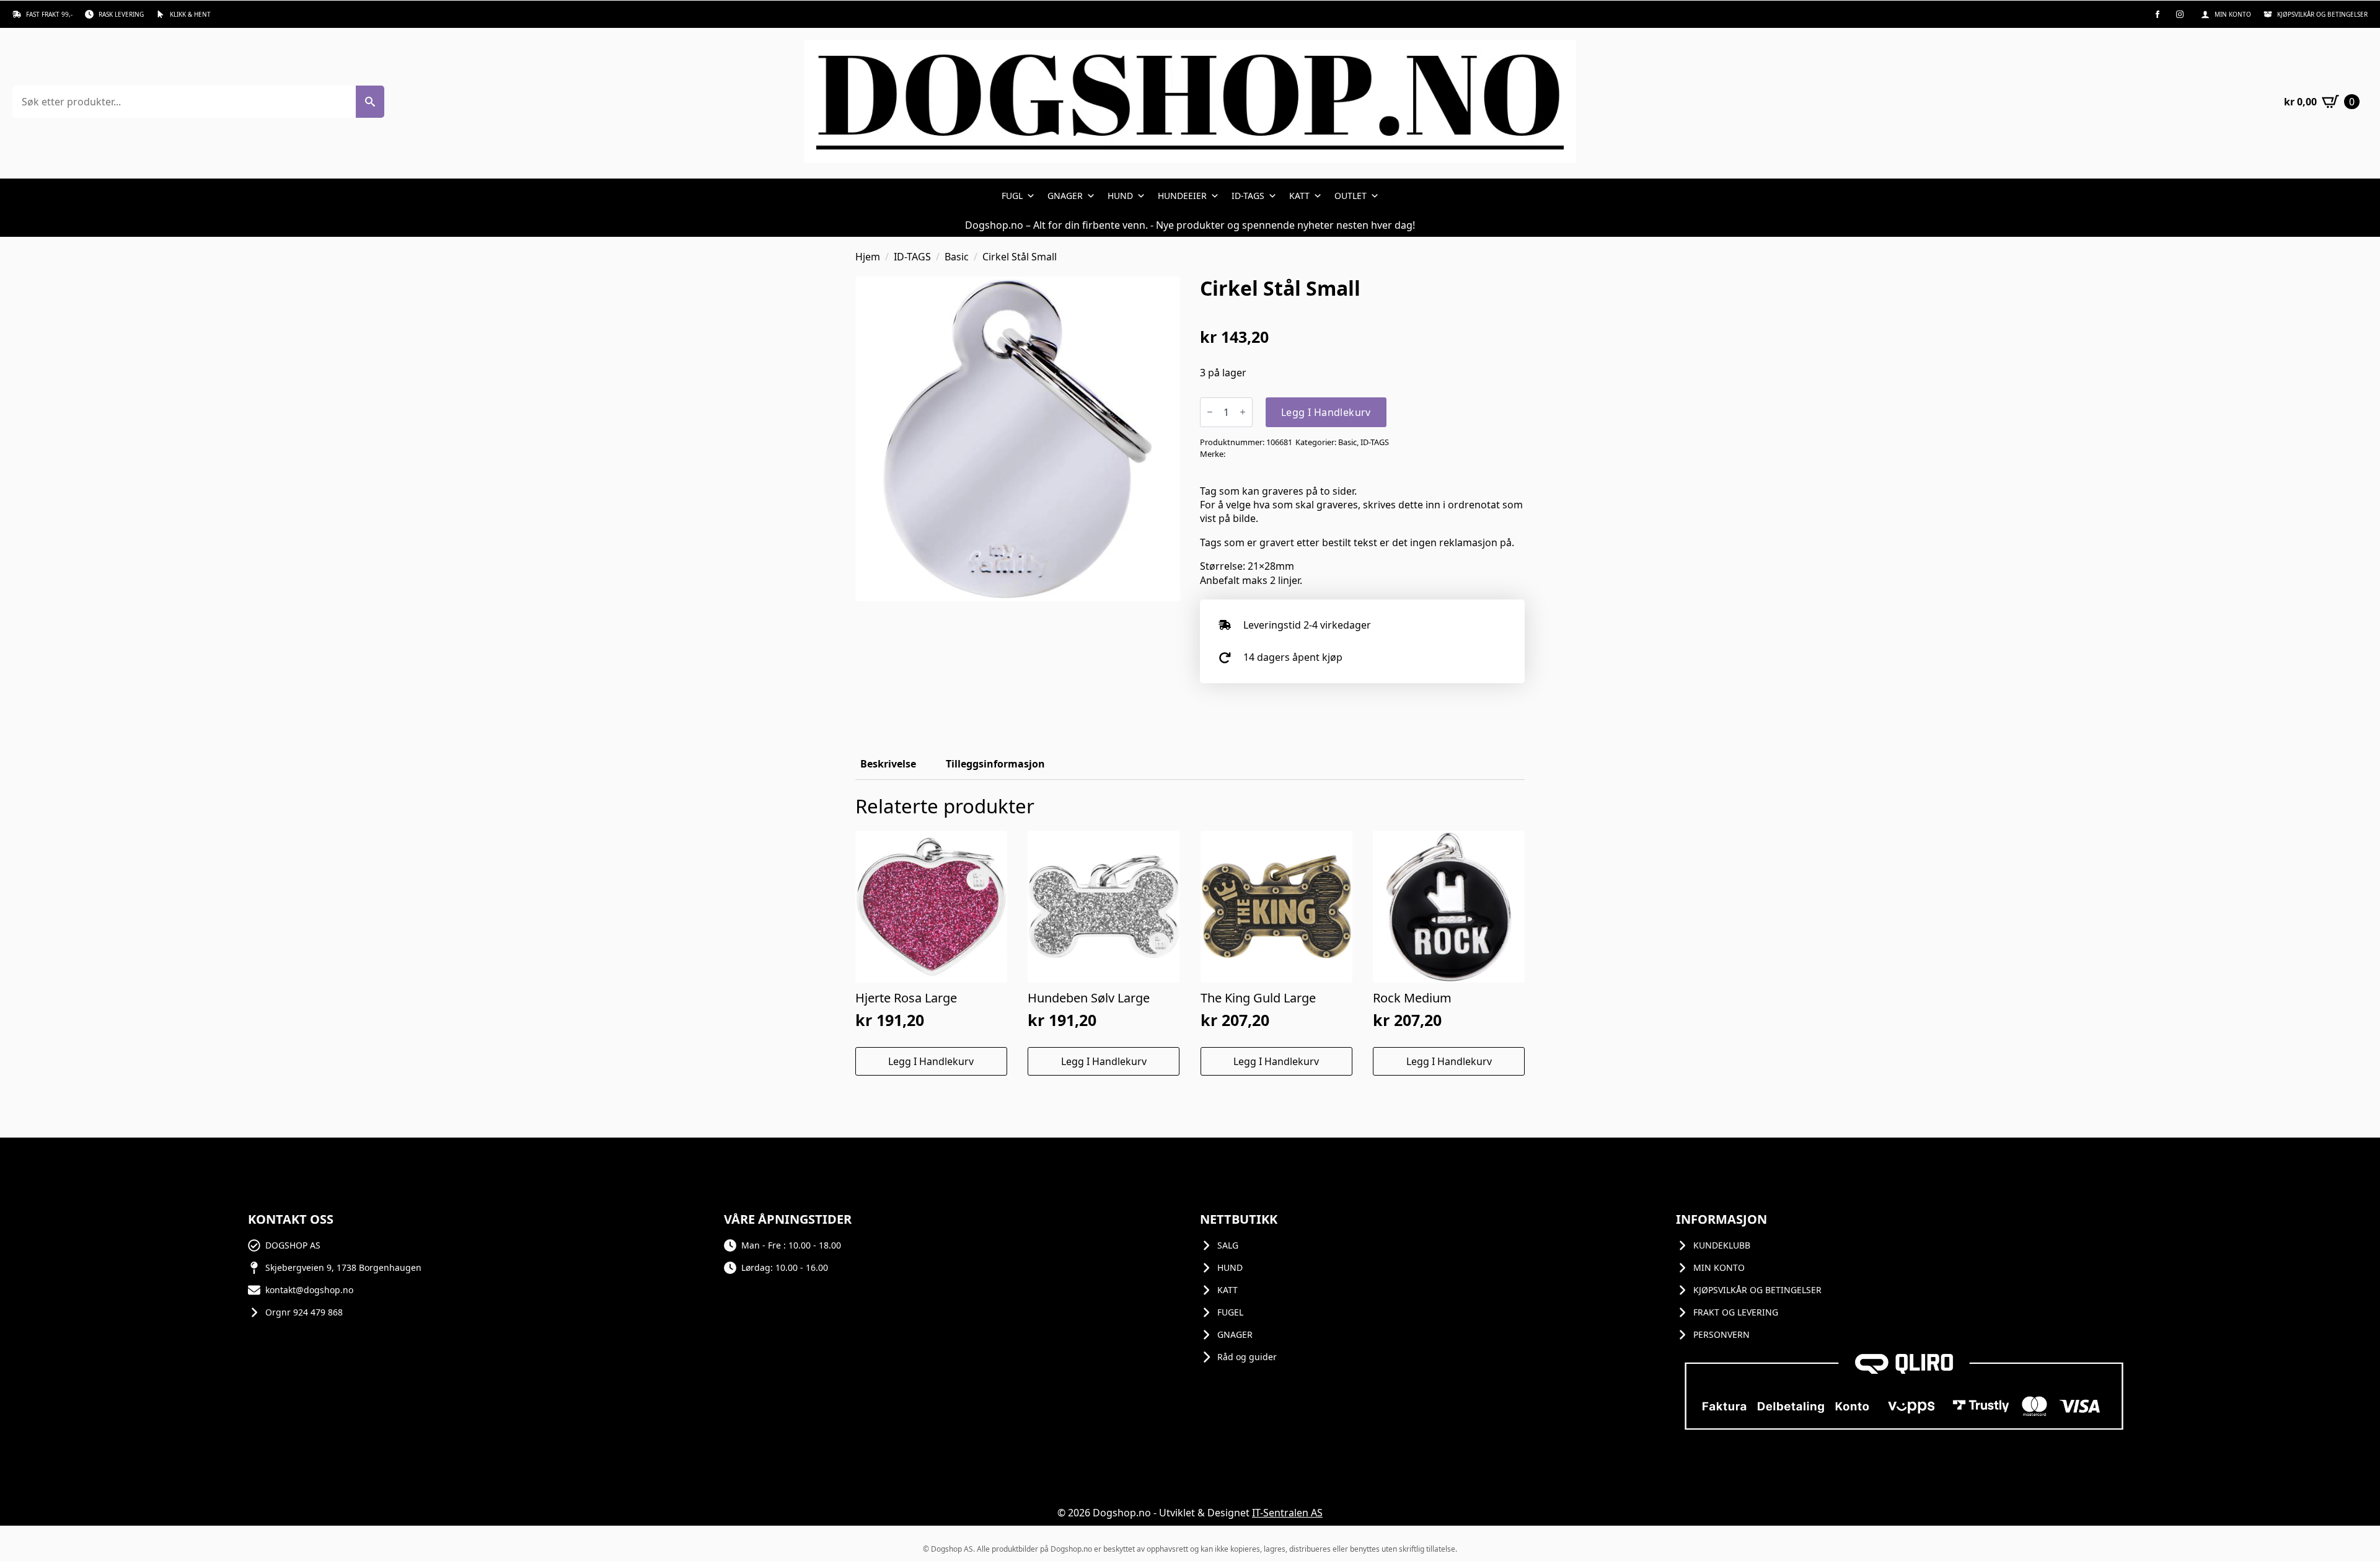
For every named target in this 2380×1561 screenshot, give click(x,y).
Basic (957, 257)
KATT (1299, 196)
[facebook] (2157, 14)
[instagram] (2180, 14)
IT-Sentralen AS (1287, 1513)
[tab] (888, 764)
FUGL (1012, 196)
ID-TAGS (1248, 196)
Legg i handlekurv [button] (931, 1061)
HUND (1120, 196)
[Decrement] (1210, 412)
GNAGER (1065, 196)
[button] (370, 102)
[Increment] (1243, 412)
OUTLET (1351, 196)
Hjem (868, 257)
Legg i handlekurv (1326, 412)
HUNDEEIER (1182, 196)
